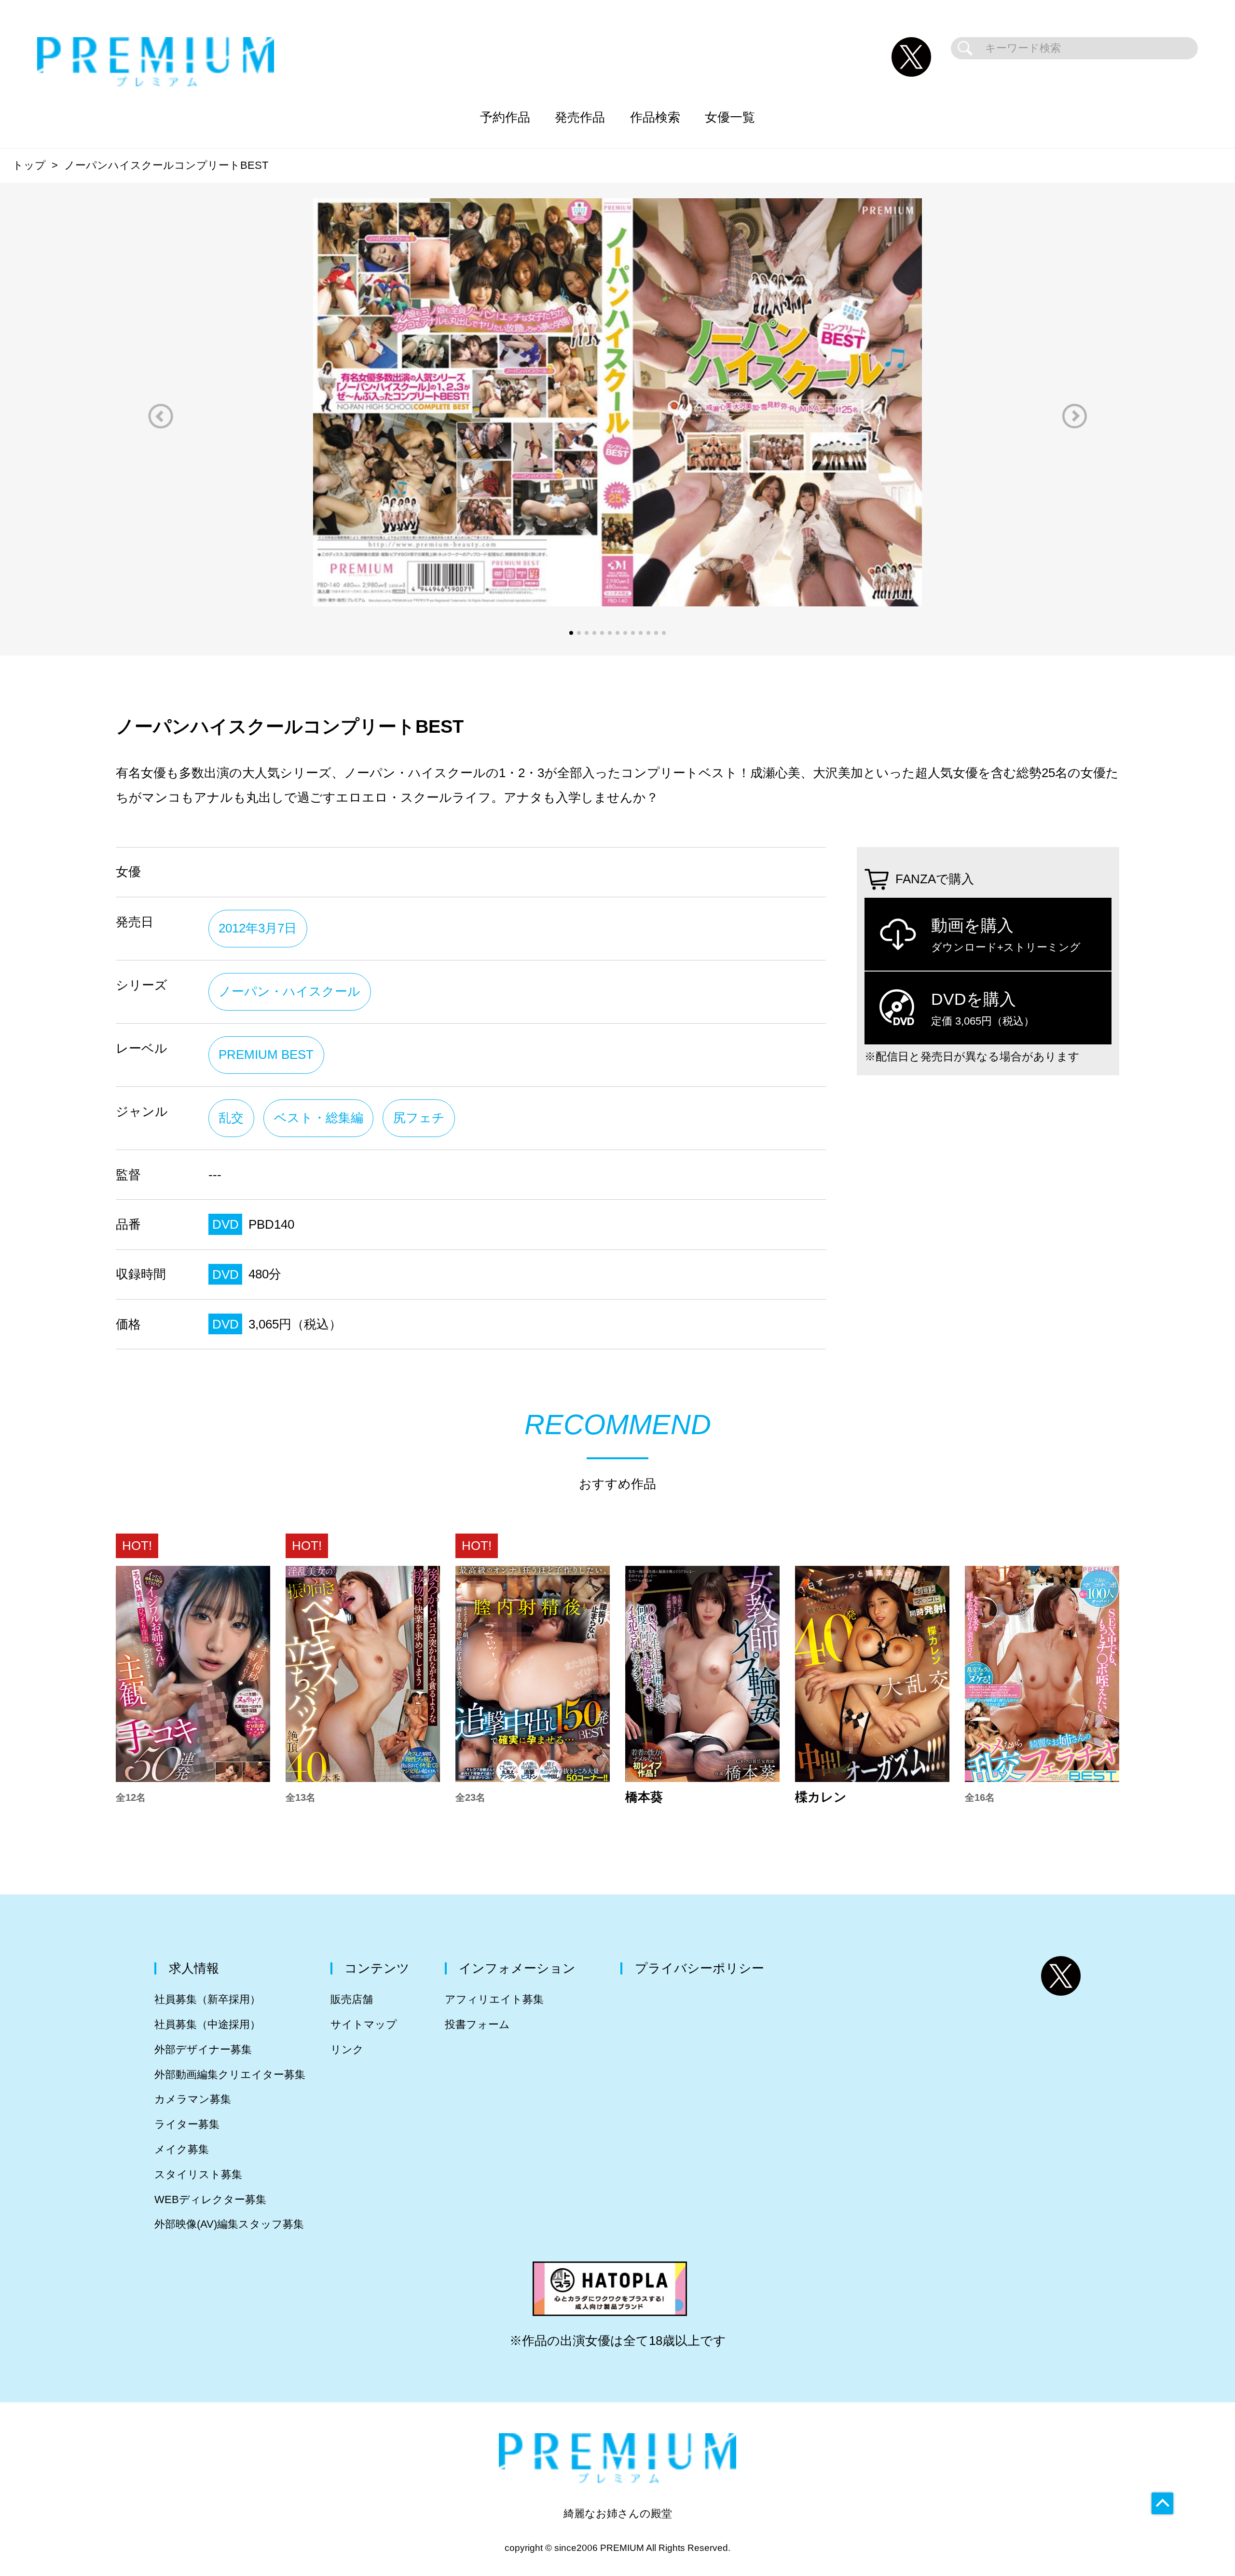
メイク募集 (182, 2149)
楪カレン (821, 1797)
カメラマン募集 (193, 2099)
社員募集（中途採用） (207, 2024)
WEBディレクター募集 (210, 2199)
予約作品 (505, 117)
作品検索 (655, 117)
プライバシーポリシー (700, 1968)
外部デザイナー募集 (203, 2049)
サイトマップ (364, 2024)
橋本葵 (644, 1797)
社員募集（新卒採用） (207, 1999)
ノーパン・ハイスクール (289, 991)
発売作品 (580, 117)
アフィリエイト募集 (494, 1999)
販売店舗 (352, 1999)
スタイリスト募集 (198, 2174)
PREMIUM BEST (266, 1055)
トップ (29, 165)
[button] (161, 416)
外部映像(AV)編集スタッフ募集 (229, 2224)
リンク (347, 2049)
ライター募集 (187, 2124)
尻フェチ (419, 1118)
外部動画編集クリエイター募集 (230, 2075)
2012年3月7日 (258, 928)
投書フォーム (477, 2024)
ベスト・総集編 (319, 1118)
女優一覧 (730, 117)
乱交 (231, 1118)
